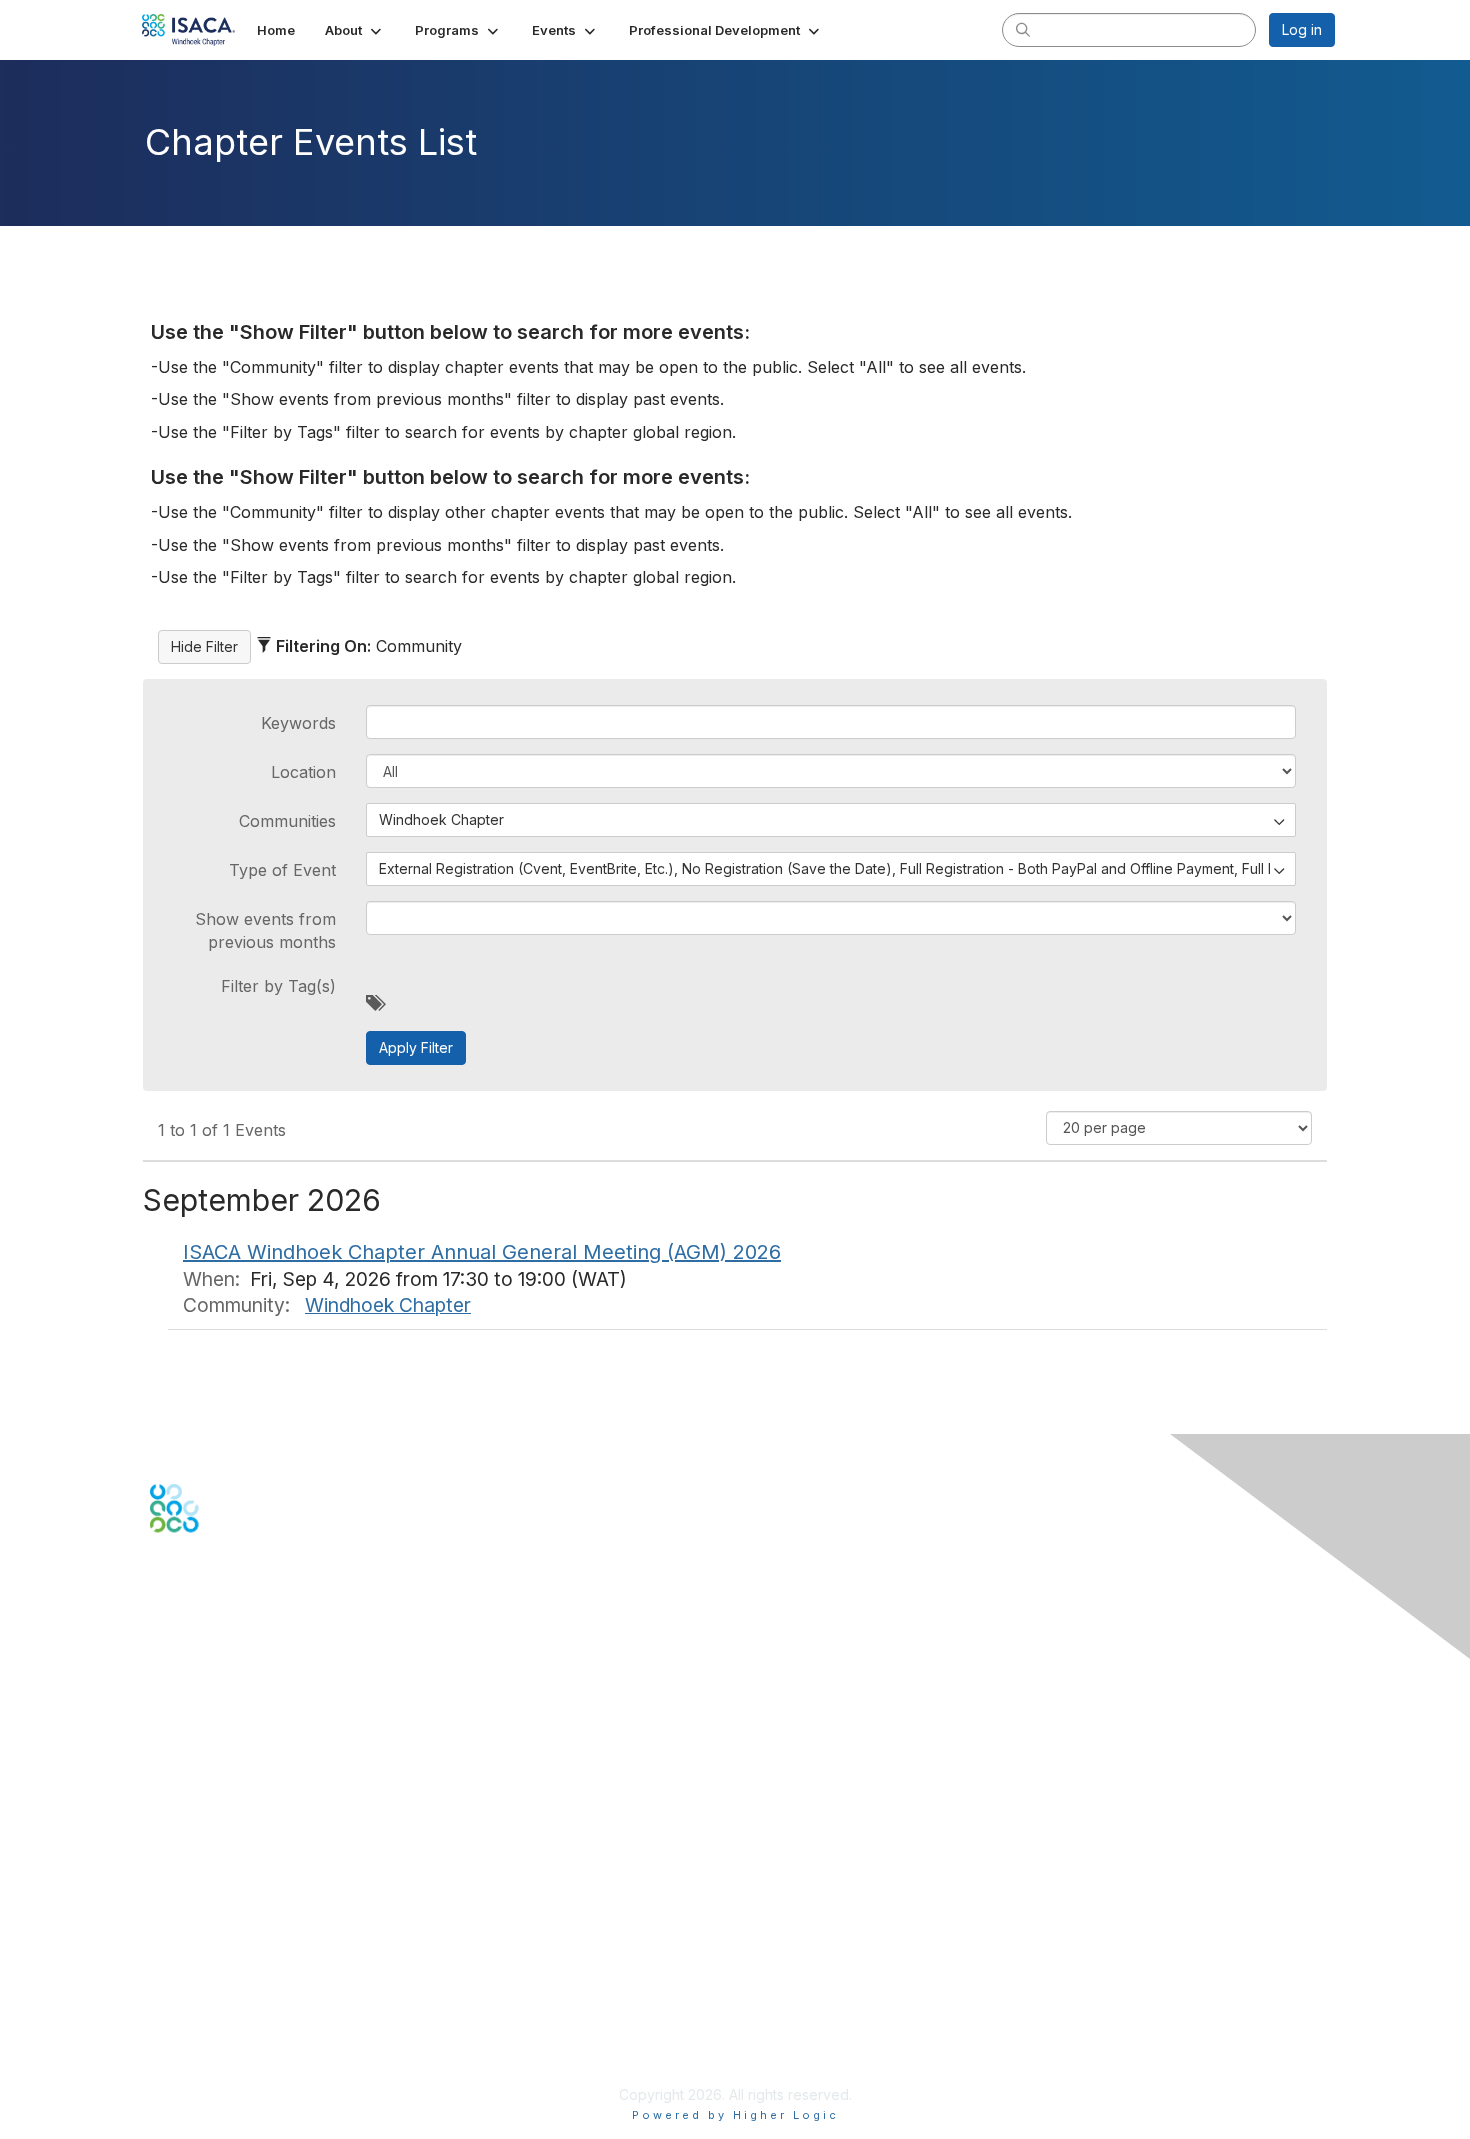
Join (164, 1831)
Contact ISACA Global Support (251, 1746)
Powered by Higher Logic (735, 2115)
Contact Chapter (204, 1716)
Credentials (187, 1871)
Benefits (177, 1851)
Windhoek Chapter (388, 1305)
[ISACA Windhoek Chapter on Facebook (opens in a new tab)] (161, 1602)
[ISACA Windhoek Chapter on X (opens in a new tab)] (187, 1602)
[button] (355, 30)
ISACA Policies (197, 1995)
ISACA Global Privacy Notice (243, 2035)
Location (303, 772)
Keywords (298, 723)
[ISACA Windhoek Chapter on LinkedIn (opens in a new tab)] (212, 1602)
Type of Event (282, 870)
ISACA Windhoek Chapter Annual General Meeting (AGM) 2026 (482, 1252)
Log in (1302, 29)
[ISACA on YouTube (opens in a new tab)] (238, 1602)
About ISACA (191, 1956)
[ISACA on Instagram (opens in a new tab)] (263, 1602)
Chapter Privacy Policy (225, 2064)
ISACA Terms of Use (216, 2015)
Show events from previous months (265, 930)
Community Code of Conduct (245, 1976)
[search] (1023, 29)
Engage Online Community (236, 1631)
